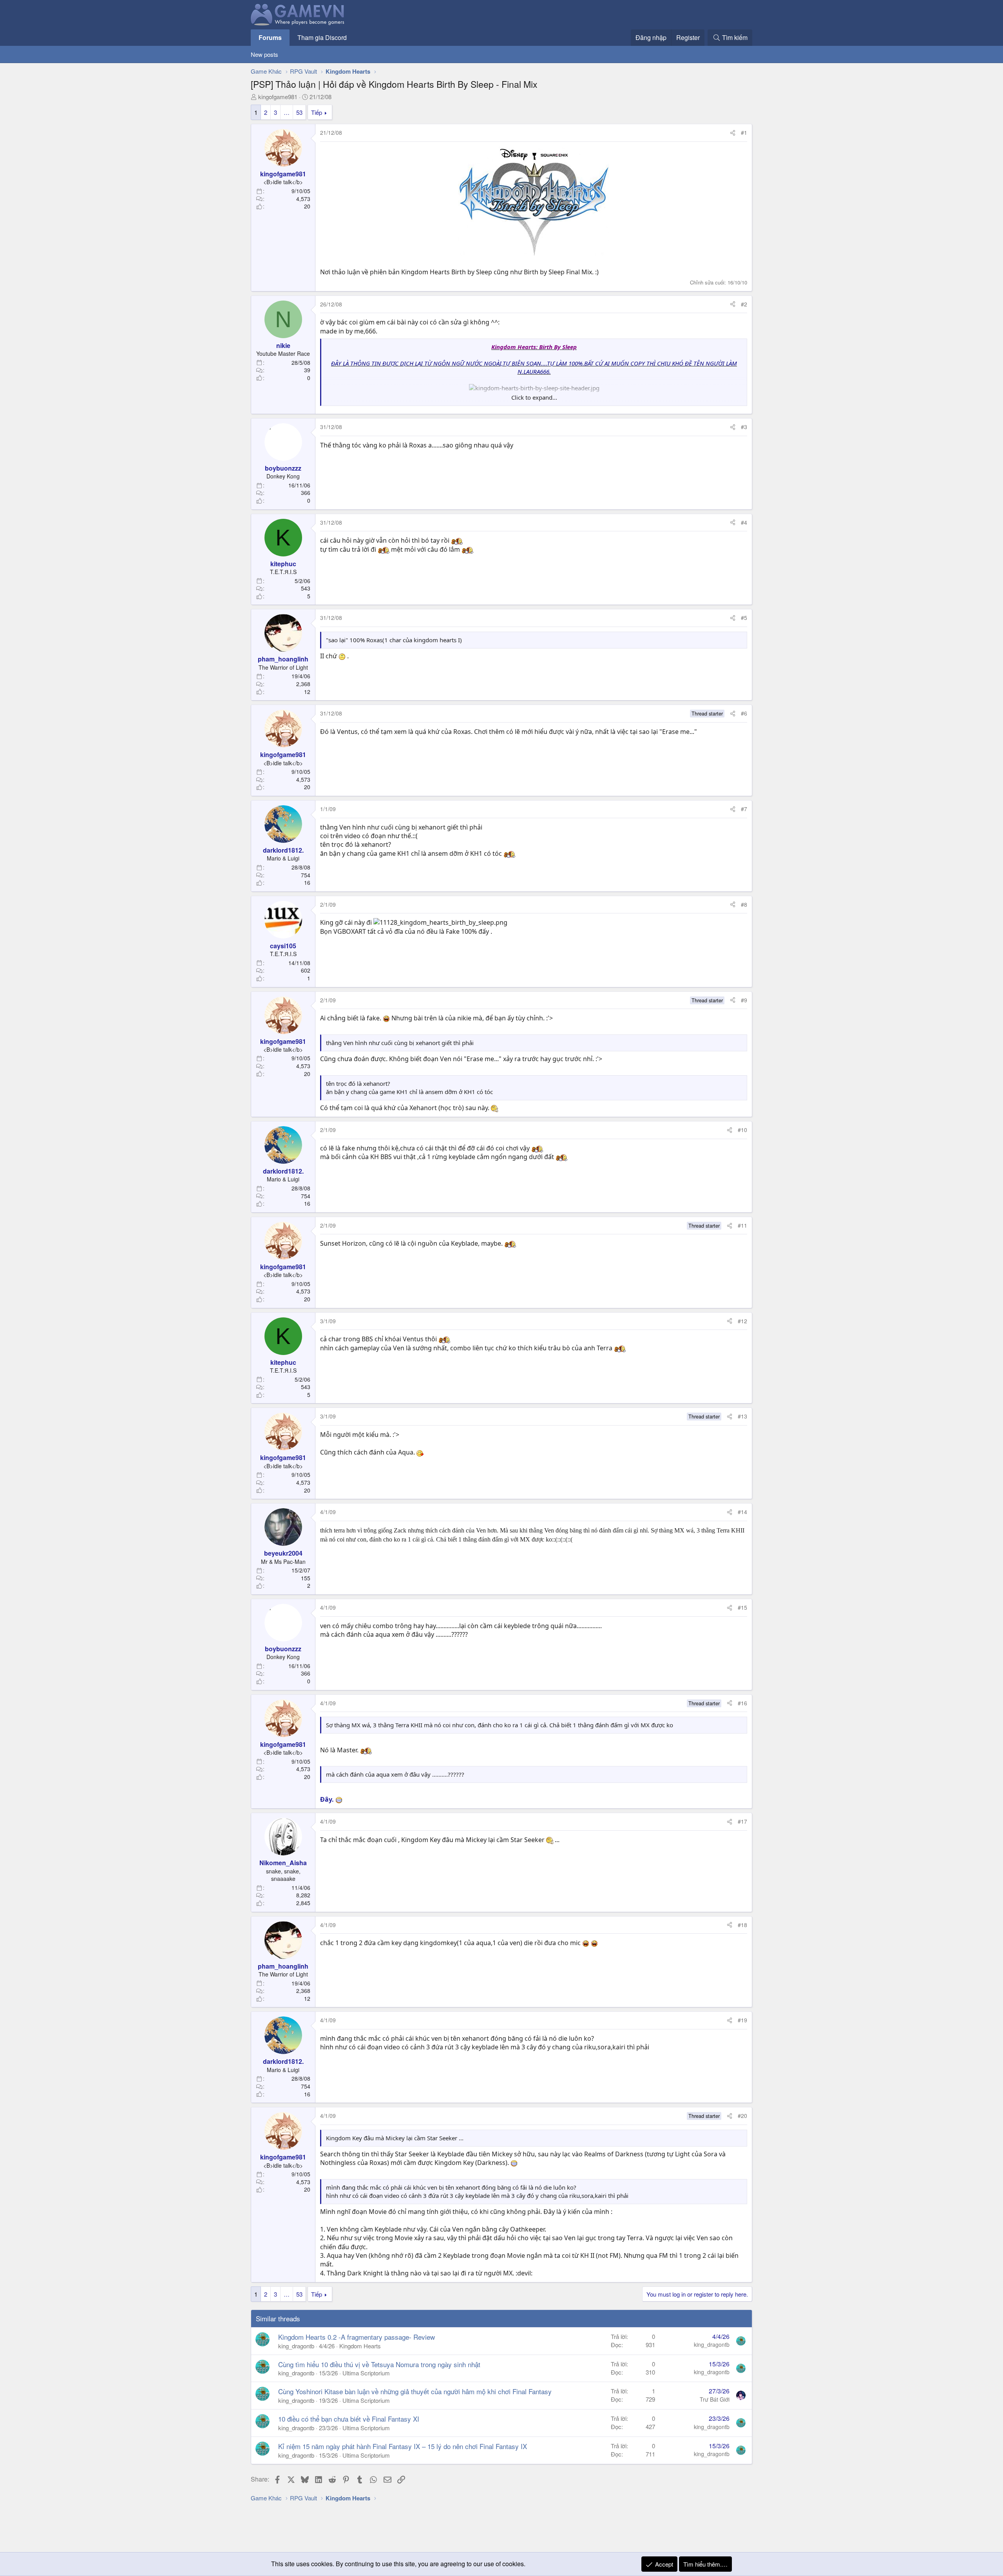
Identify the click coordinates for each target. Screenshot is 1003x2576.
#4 (744, 522)
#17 (742, 1821)
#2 (744, 304)
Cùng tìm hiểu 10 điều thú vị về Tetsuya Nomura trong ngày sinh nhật (379, 2364)
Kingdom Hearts (360, 2346)
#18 (742, 1925)
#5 (744, 618)
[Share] (733, 133)
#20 (742, 2116)
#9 (744, 1000)
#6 (744, 713)
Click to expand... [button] (534, 397)
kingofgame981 (278, 97)
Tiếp (317, 112)
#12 (742, 1321)
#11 (742, 1225)
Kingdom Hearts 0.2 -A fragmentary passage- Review (357, 2337)
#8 (744, 904)
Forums (270, 37)
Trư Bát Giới (715, 2399)
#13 (742, 1416)
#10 (742, 1130)
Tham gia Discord (322, 37)
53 (299, 112)
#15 (742, 1607)
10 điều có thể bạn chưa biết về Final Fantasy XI (349, 2419)
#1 (744, 132)
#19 (742, 2020)
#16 (742, 1703)
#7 (744, 809)
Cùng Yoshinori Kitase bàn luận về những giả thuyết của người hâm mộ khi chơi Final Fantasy (415, 2391)
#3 (744, 427)
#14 (742, 1512)
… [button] (287, 112)
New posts (264, 54)
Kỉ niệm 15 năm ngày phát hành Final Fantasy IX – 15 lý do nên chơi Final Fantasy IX (403, 2446)
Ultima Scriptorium (366, 2373)
